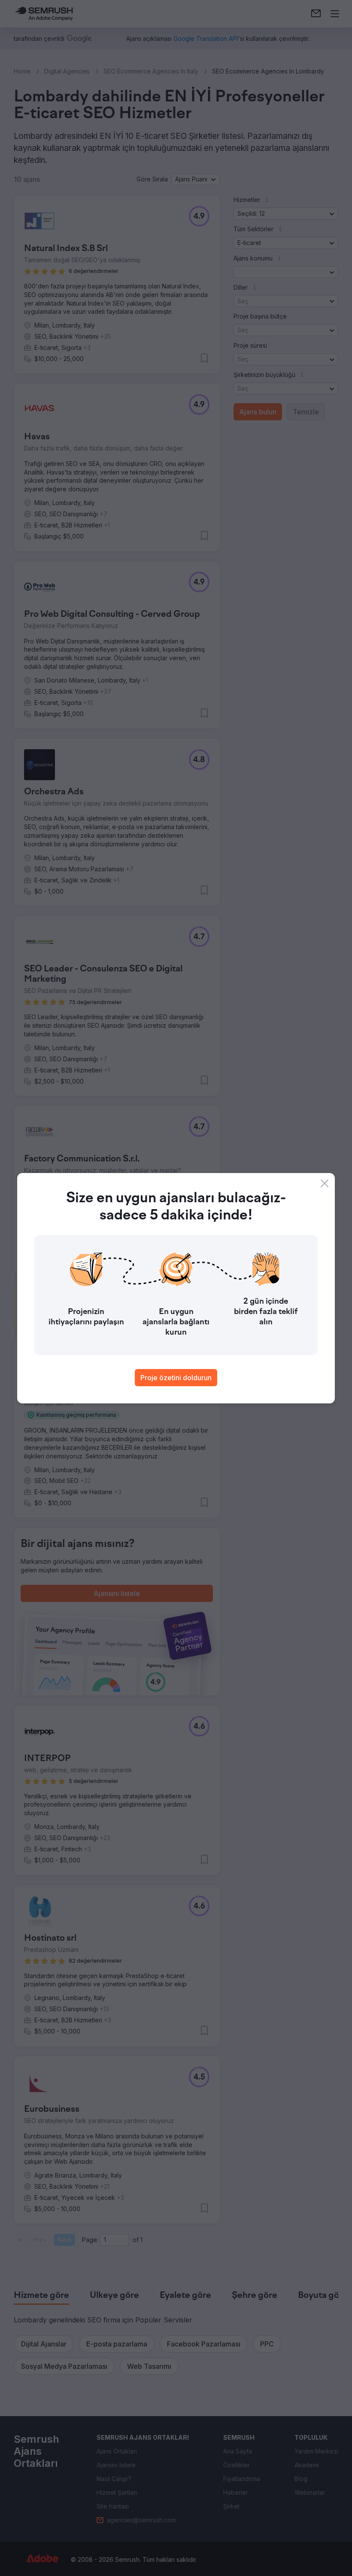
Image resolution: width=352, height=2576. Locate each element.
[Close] (325, 1183)
